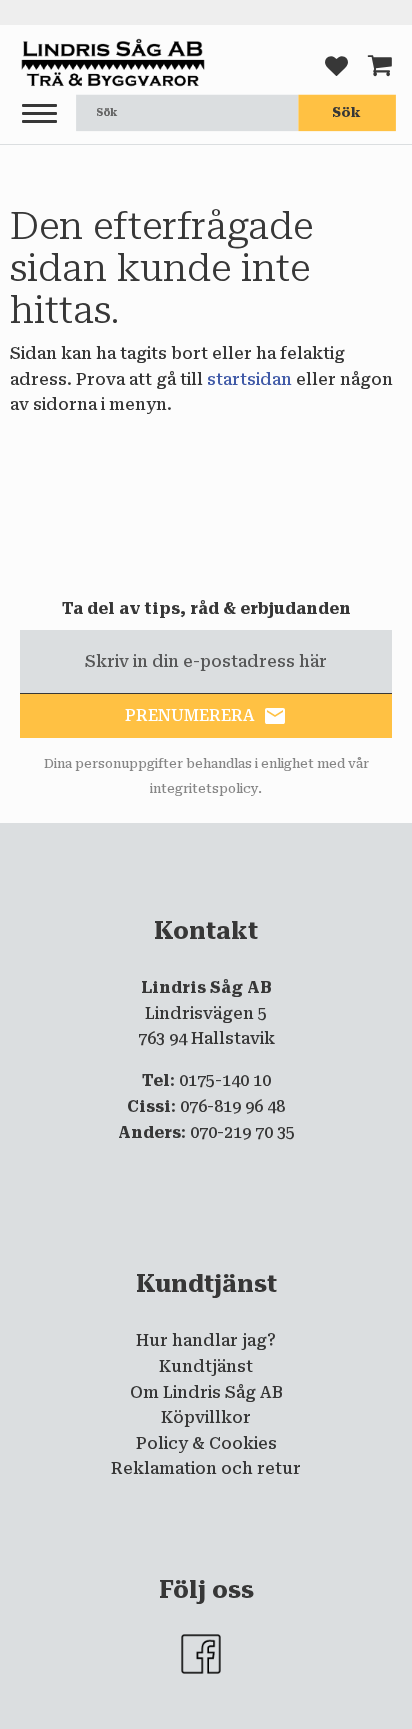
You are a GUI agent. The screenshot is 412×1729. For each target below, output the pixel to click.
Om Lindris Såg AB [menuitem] (206, 1392)
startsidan (249, 379)
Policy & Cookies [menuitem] (206, 1443)
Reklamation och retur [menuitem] (206, 1468)
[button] (39, 114)
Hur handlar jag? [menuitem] (206, 1340)
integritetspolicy (204, 789)
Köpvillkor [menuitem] (206, 1417)
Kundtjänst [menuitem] (206, 1366)
